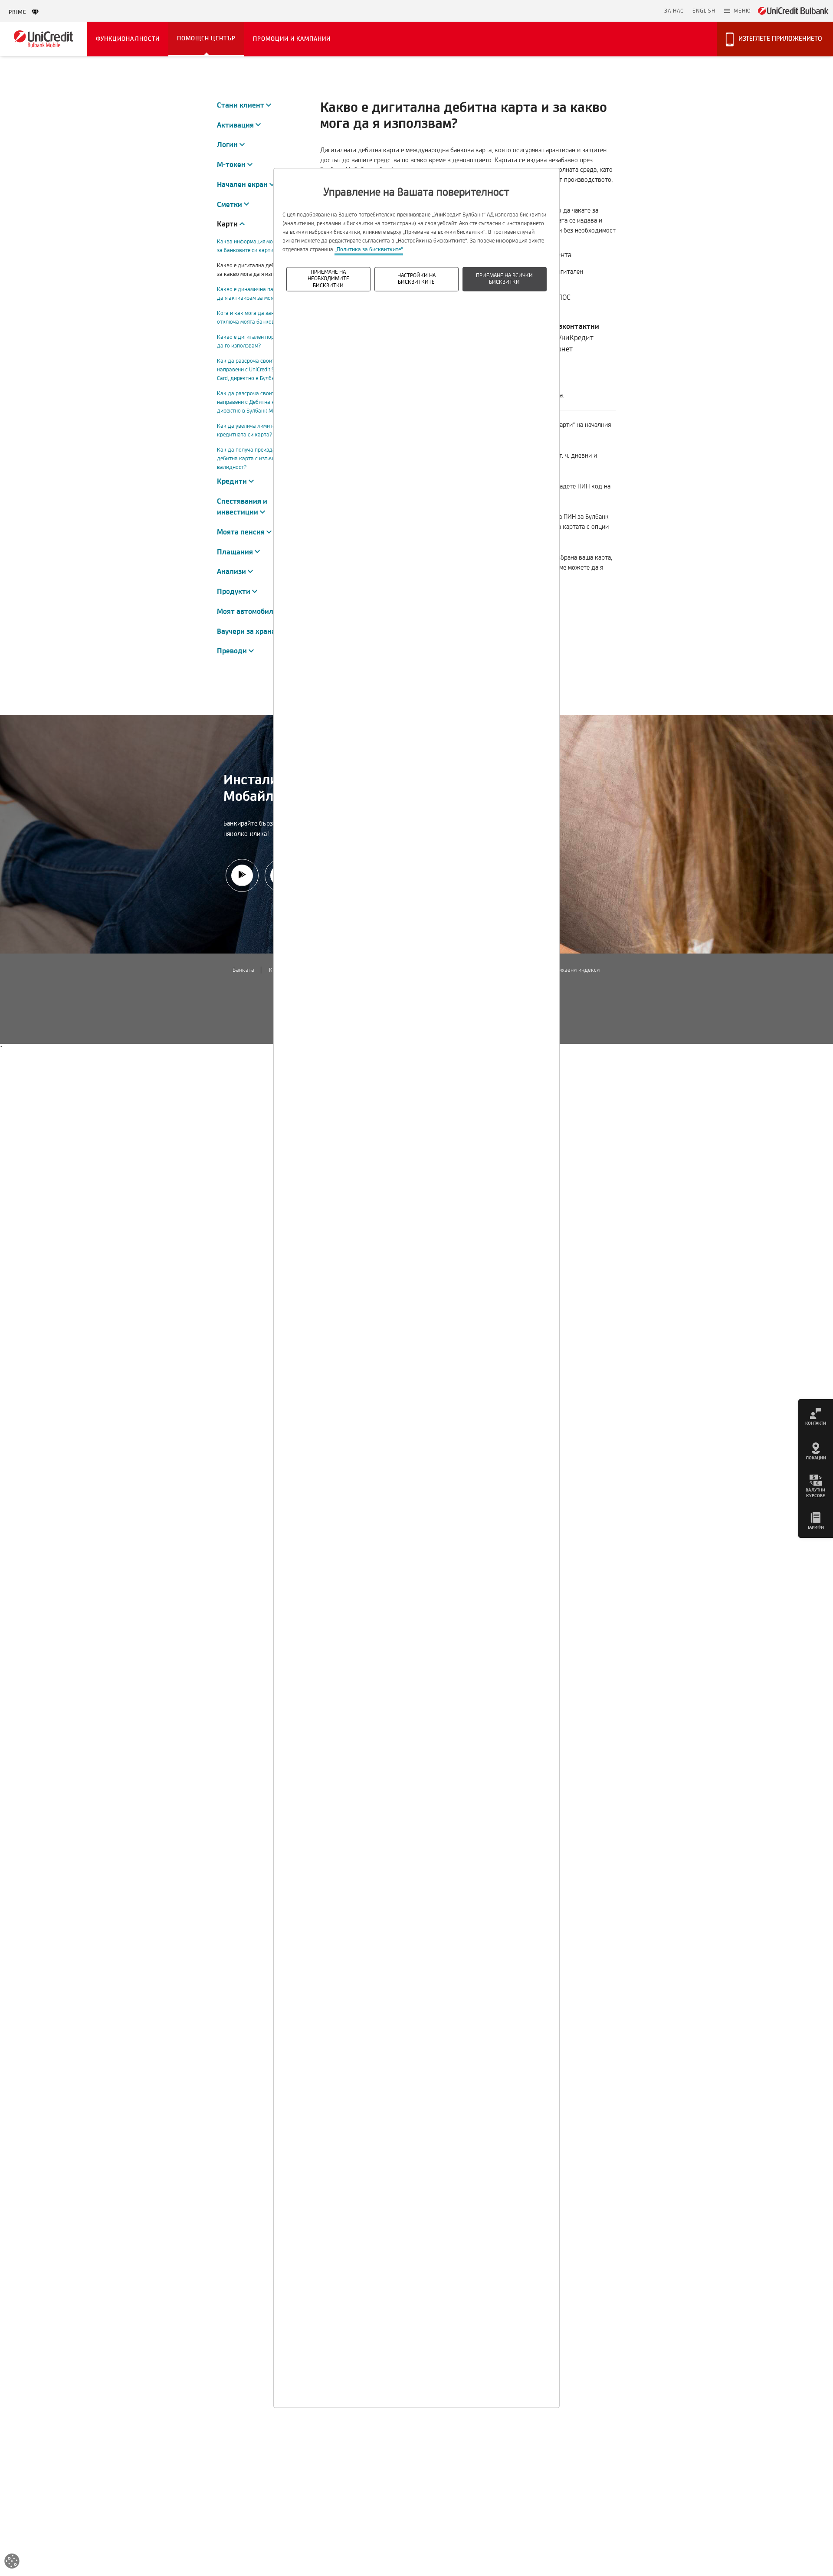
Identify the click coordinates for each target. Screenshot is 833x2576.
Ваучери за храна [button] (250, 631)
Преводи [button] (235, 651)
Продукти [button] (237, 592)
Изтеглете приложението (780, 39)
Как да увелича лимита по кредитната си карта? (250, 430)
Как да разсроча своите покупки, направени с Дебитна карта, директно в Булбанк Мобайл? (259, 402)
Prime (20, 12)
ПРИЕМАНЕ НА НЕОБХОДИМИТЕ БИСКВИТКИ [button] (328, 279)
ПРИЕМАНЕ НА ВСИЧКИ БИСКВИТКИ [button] (504, 279)
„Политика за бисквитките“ (369, 249)
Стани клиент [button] (244, 105)
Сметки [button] (233, 205)
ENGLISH (704, 11)
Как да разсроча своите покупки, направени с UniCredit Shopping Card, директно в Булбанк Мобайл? (261, 370)
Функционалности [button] (128, 39)
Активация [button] (239, 125)
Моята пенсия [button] (244, 532)
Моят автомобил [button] (249, 611)
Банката (243, 970)
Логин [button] (231, 145)
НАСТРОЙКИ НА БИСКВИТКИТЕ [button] (416, 279)
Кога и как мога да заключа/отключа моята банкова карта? (257, 318)
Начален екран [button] (246, 185)
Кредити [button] (235, 481)
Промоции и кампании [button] (292, 39)
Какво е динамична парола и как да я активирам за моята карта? (259, 294)
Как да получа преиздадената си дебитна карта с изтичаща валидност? (259, 459)
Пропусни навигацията (620, 11)
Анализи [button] (235, 572)
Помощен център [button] (206, 38)
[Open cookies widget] (12, 2563)
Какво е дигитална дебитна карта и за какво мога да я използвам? (262, 270)
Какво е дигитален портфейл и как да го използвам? (261, 341)
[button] (738, 11)
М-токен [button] (235, 165)
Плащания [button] (238, 552)
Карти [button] (228, 224)
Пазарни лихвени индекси (566, 970)
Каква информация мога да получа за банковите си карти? (261, 246)
